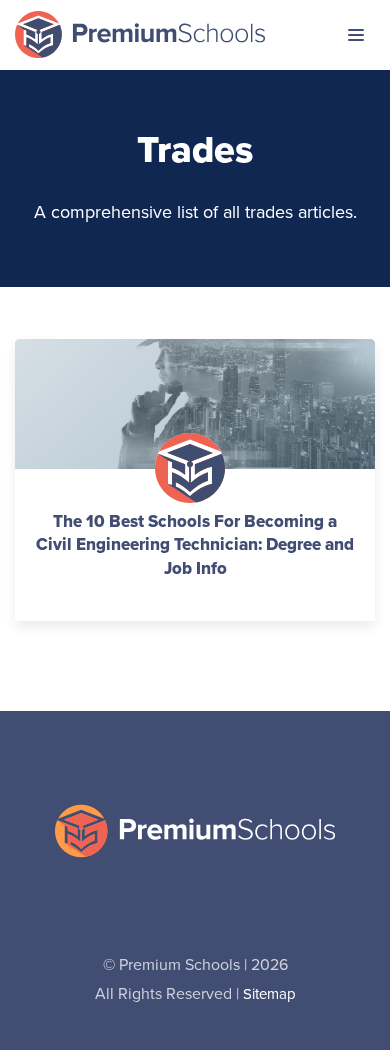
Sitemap (269, 994)
